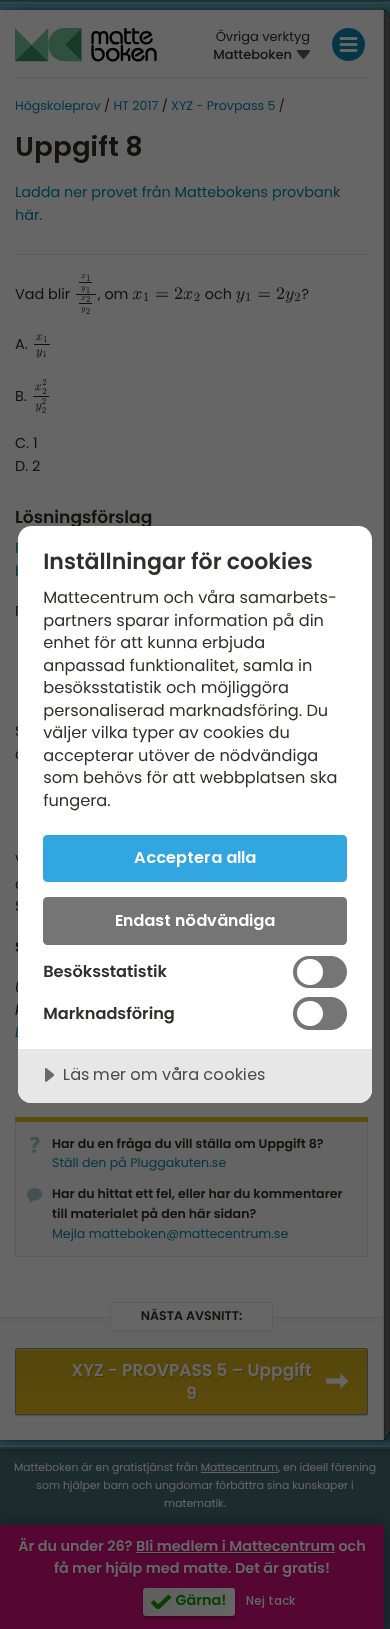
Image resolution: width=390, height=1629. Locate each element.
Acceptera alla (195, 857)
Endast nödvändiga (195, 920)
